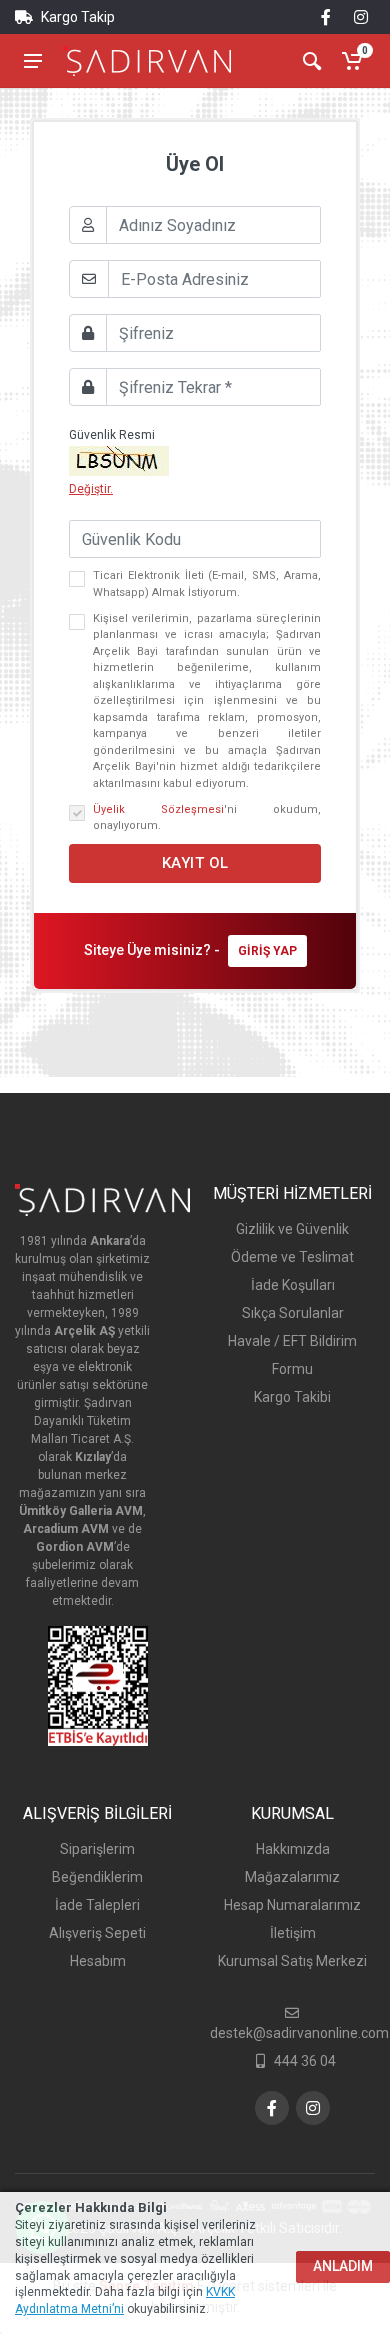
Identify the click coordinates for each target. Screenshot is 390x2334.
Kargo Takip (76, 17)
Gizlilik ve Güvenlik (292, 1229)
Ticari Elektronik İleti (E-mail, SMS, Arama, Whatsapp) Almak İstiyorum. (207, 584)
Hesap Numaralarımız (292, 1905)
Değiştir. (91, 489)
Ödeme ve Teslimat (292, 1257)
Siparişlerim (97, 1849)
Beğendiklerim (97, 1877)
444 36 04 (305, 2061)
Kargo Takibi (292, 1397)
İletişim (293, 1933)
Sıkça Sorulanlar (293, 1313)
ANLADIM (343, 2266)
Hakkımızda (293, 1849)
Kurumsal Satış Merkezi (292, 1961)
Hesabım (98, 1961)
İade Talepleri (97, 1905)
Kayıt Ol (195, 863)
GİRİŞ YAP (267, 951)
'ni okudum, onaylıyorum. (207, 818)
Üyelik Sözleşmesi (158, 809)
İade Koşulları (293, 1285)
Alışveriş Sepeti (97, 1933)
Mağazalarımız (292, 1877)
